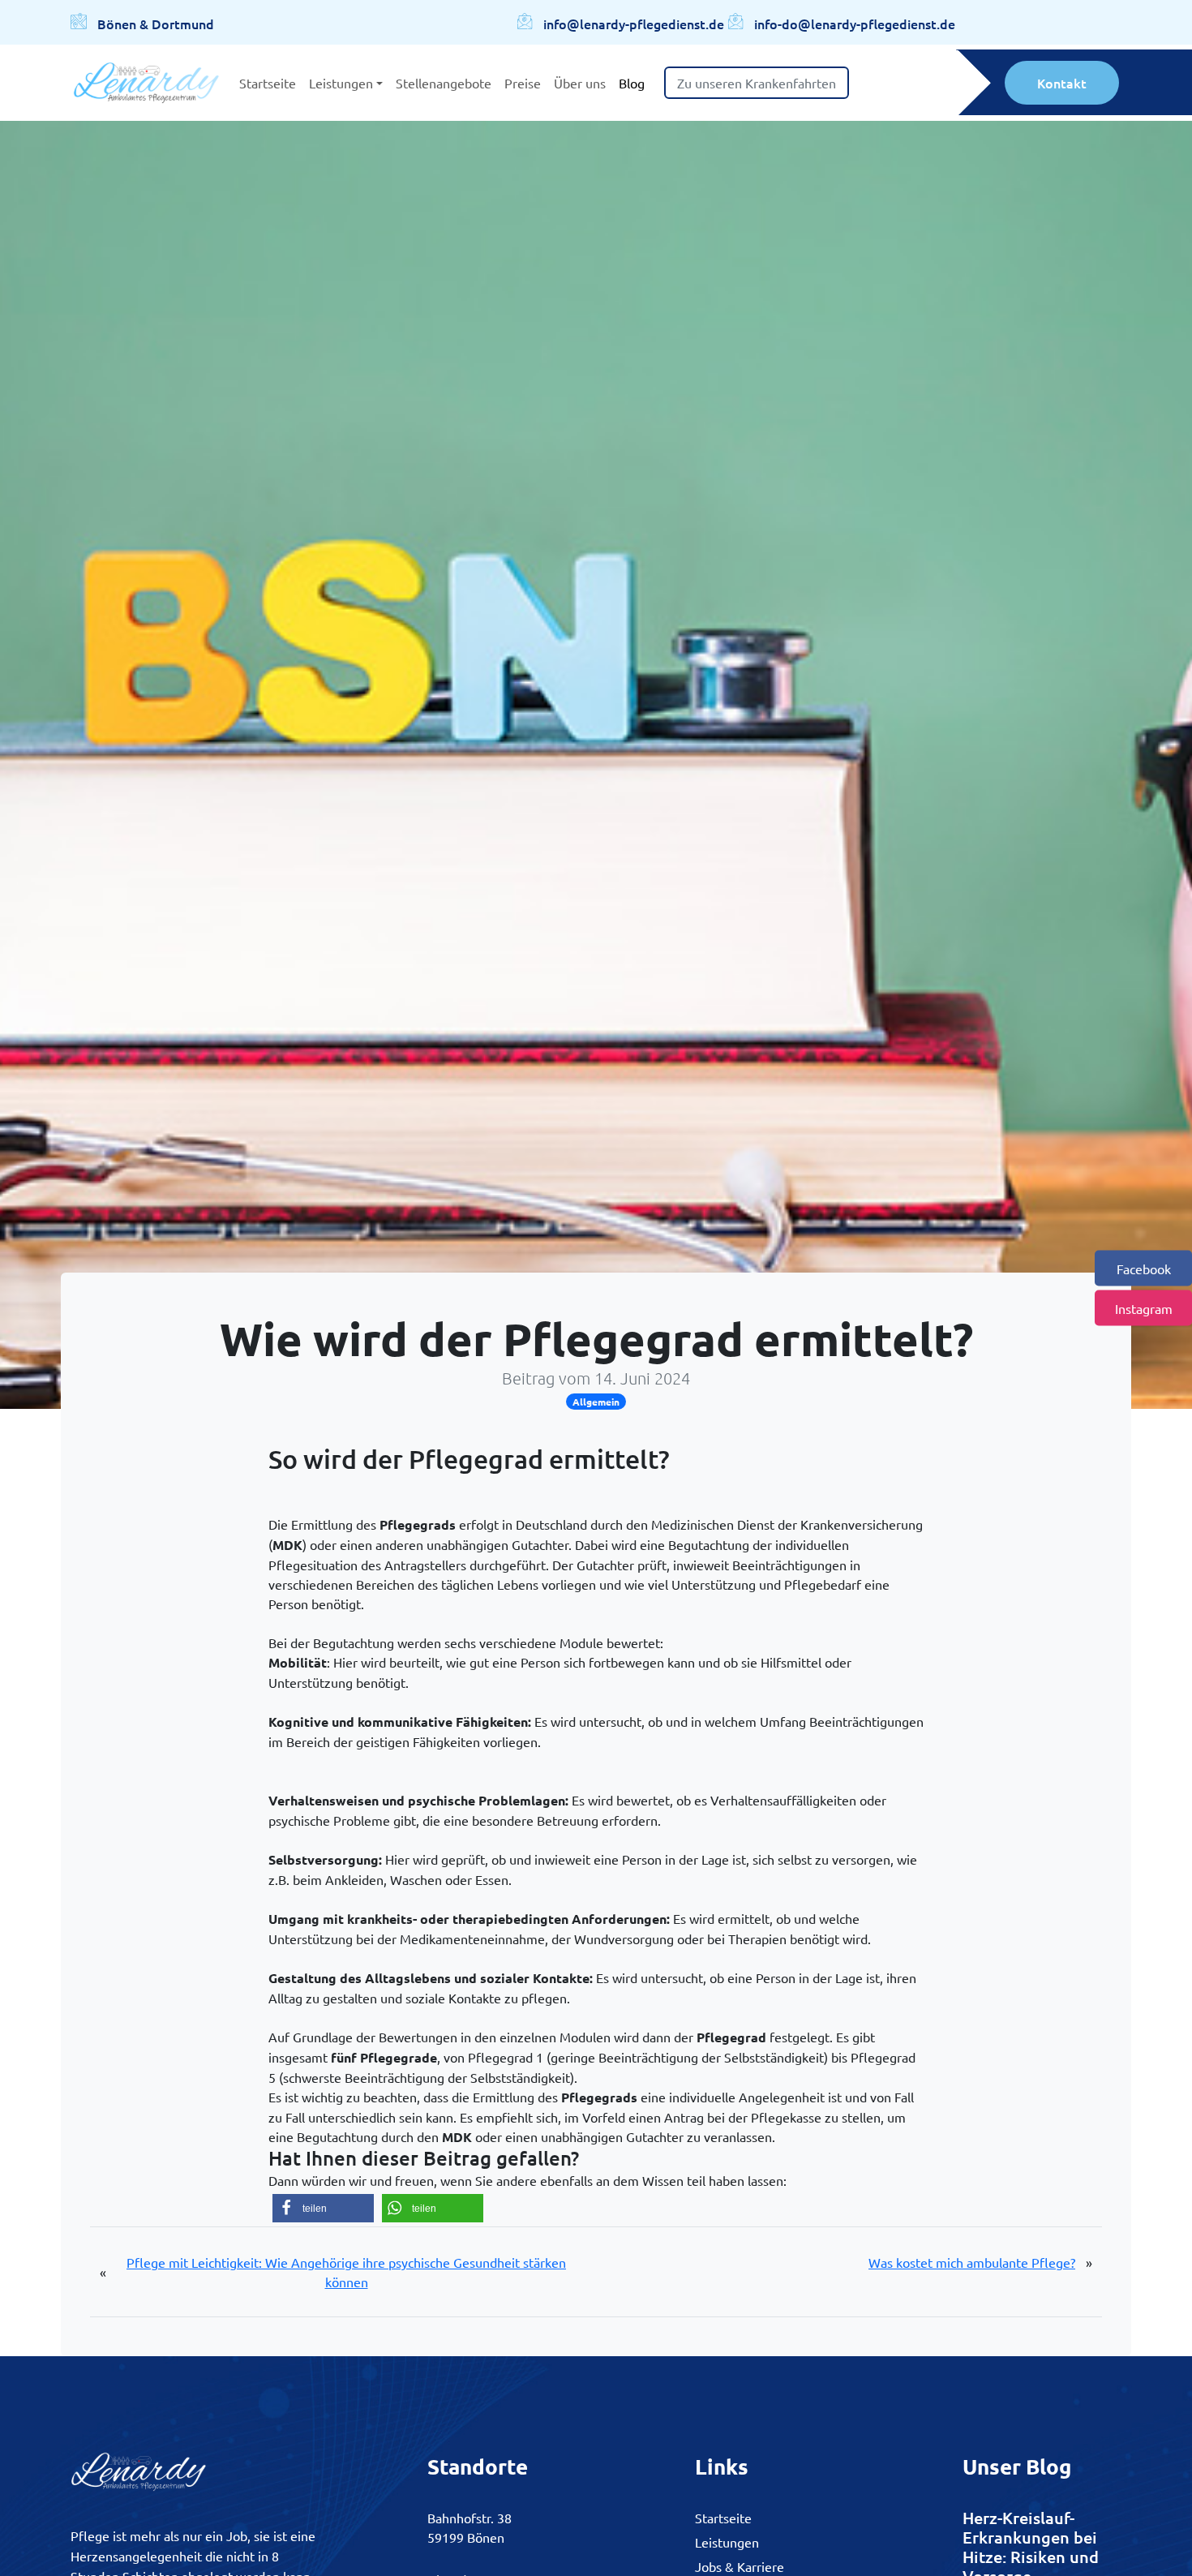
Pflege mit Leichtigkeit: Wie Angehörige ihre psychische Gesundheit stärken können (346, 2272)
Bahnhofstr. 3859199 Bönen (470, 2527)
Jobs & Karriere (740, 2566)
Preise (523, 83)
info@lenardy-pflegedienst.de (634, 24)
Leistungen (341, 83)
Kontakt (1062, 83)
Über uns (580, 83)
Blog (632, 83)
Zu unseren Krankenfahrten (757, 83)
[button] (323, 2208)
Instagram (1144, 1308)
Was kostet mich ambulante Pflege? (972, 2262)
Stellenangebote (444, 83)
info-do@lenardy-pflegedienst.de (855, 24)
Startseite (268, 83)
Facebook (1144, 1269)
